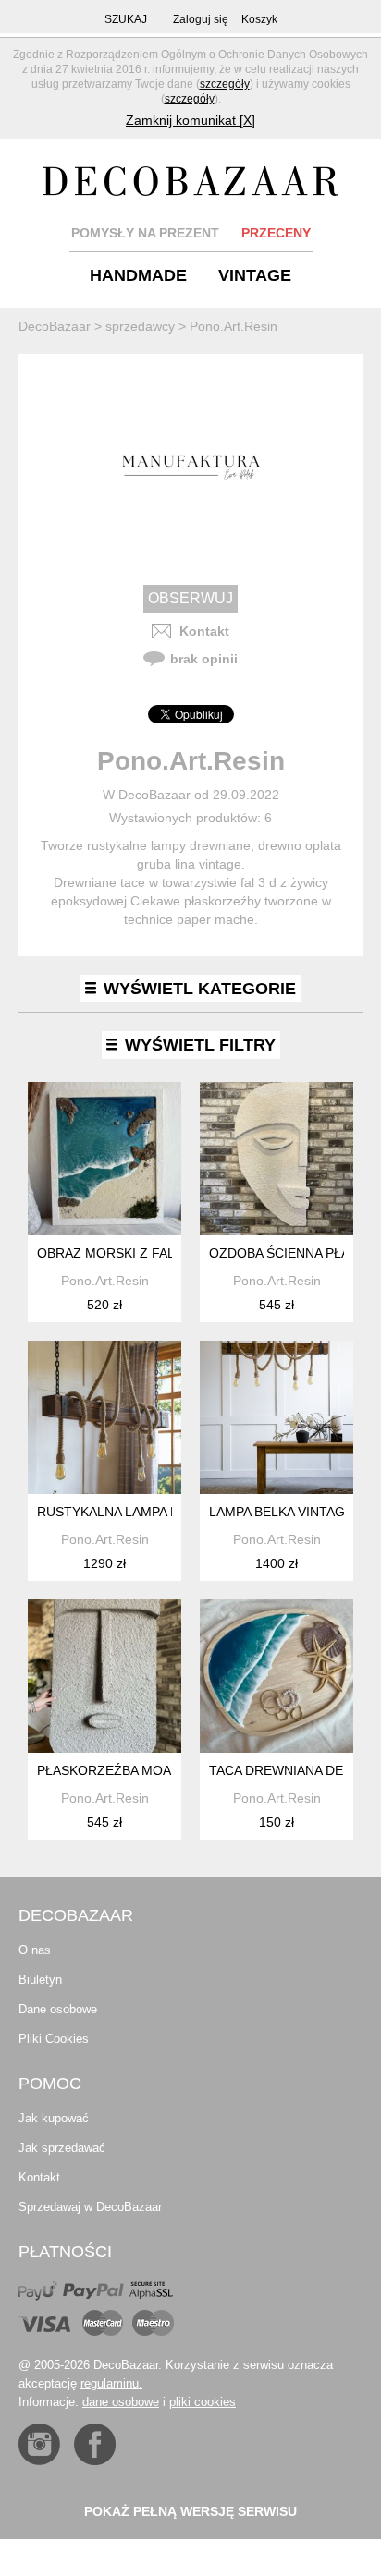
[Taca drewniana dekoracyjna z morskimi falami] (277, 1676)
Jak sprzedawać (62, 2148)
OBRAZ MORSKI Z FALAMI (117, 1253)
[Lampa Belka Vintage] (277, 1417)
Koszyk (259, 19)
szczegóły (225, 84)
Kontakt (204, 631)
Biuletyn (40, 1980)
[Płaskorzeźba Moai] (104, 1676)
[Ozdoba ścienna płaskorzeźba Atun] (277, 1159)
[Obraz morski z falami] (104, 1159)
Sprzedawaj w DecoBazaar (90, 2207)
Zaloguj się (201, 19)
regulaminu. (111, 2383)
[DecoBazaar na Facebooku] (95, 2444)
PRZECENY (276, 233)
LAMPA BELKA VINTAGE (281, 1512)
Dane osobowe (58, 2009)
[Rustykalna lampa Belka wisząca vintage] (104, 1417)
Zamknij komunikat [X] (190, 120)
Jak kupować (54, 2118)
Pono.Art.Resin (105, 1281)
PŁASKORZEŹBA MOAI (106, 1770)
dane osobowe (121, 2402)
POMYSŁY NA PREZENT (145, 233)
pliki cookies (203, 2402)
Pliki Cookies (54, 2039)
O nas (35, 1950)
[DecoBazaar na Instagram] (39, 2444)
